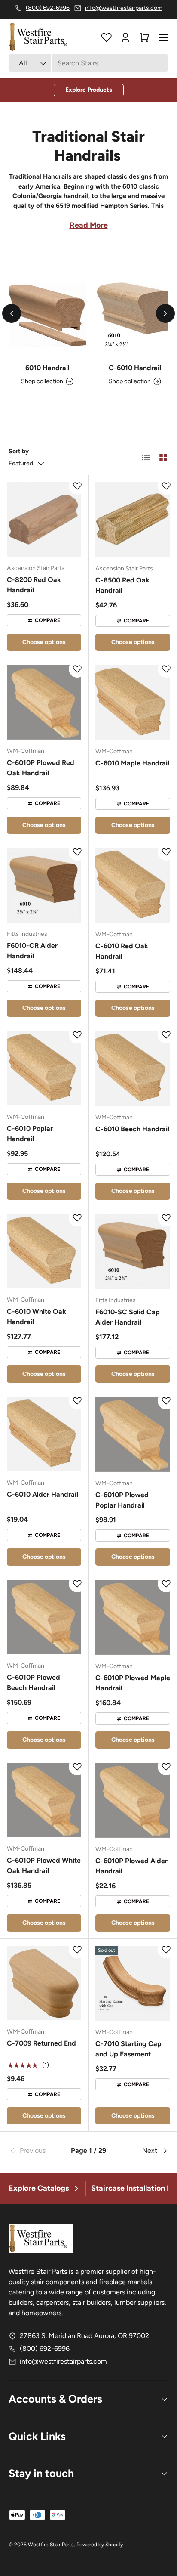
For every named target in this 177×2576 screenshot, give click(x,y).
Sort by (19, 451)
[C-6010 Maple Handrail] (133, 703)
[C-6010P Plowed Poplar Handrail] (133, 1434)
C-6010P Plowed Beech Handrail (34, 1683)
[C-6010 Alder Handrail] (44, 1434)
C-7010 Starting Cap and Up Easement (128, 2049)
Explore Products (89, 90)
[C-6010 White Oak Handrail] (44, 1251)
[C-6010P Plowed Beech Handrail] (44, 1617)
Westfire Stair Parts (51, 2545)
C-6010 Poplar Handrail (30, 1134)
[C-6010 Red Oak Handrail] (133, 885)
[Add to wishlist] (77, 486)
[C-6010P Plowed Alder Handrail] (133, 1800)
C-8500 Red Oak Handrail (122, 585)
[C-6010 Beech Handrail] (133, 1068)
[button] (144, 37)
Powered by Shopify (100, 2545)
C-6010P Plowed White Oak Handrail (44, 1865)
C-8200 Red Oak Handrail (34, 585)
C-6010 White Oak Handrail (37, 1317)
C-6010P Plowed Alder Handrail (131, 1866)
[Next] (165, 313)
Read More (89, 225)
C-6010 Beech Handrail (132, 1129)
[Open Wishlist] (107, 37)
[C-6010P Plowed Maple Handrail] (133, 1617)
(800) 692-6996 (45, 2348)
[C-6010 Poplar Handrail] (44, 1068)
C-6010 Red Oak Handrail (122, 951)
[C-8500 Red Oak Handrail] (133, 520)
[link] (35, 2151)
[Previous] (12, 313)
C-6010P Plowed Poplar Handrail (122, 1500)
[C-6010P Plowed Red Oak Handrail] (44, 702)
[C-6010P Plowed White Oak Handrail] (44, 1800)
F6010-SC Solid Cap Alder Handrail (128, 1317)
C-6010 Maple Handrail (132, 763)
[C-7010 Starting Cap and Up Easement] (133, 1983)
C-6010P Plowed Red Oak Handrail (41, 768)
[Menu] (163, 37)
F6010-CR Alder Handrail (32, 951)
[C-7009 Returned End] (44, 1983)
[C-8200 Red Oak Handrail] (44, 519)
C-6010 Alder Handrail (43, 1494)
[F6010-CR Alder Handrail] (44, 885)
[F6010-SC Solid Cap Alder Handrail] (133, 1251)
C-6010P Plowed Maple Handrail (133, 1683)
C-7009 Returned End (41, 2043)
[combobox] (88, 63)
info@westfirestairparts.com (63, 2361)
